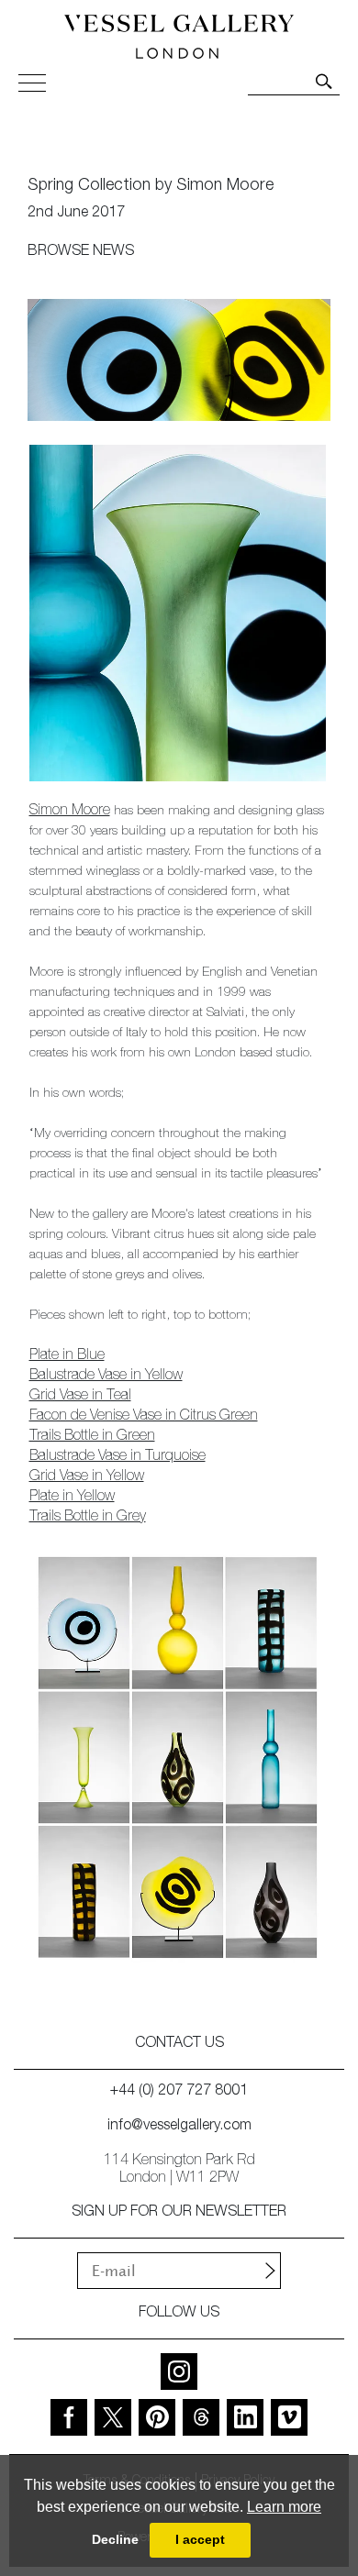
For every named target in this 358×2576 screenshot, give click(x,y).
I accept (200, 2539)
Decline (115, 2539)
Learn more (284, 2507)
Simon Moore (70, 812)
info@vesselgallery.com (179, 2127)
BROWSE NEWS (81, 252)
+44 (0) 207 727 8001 (179, 2092)
